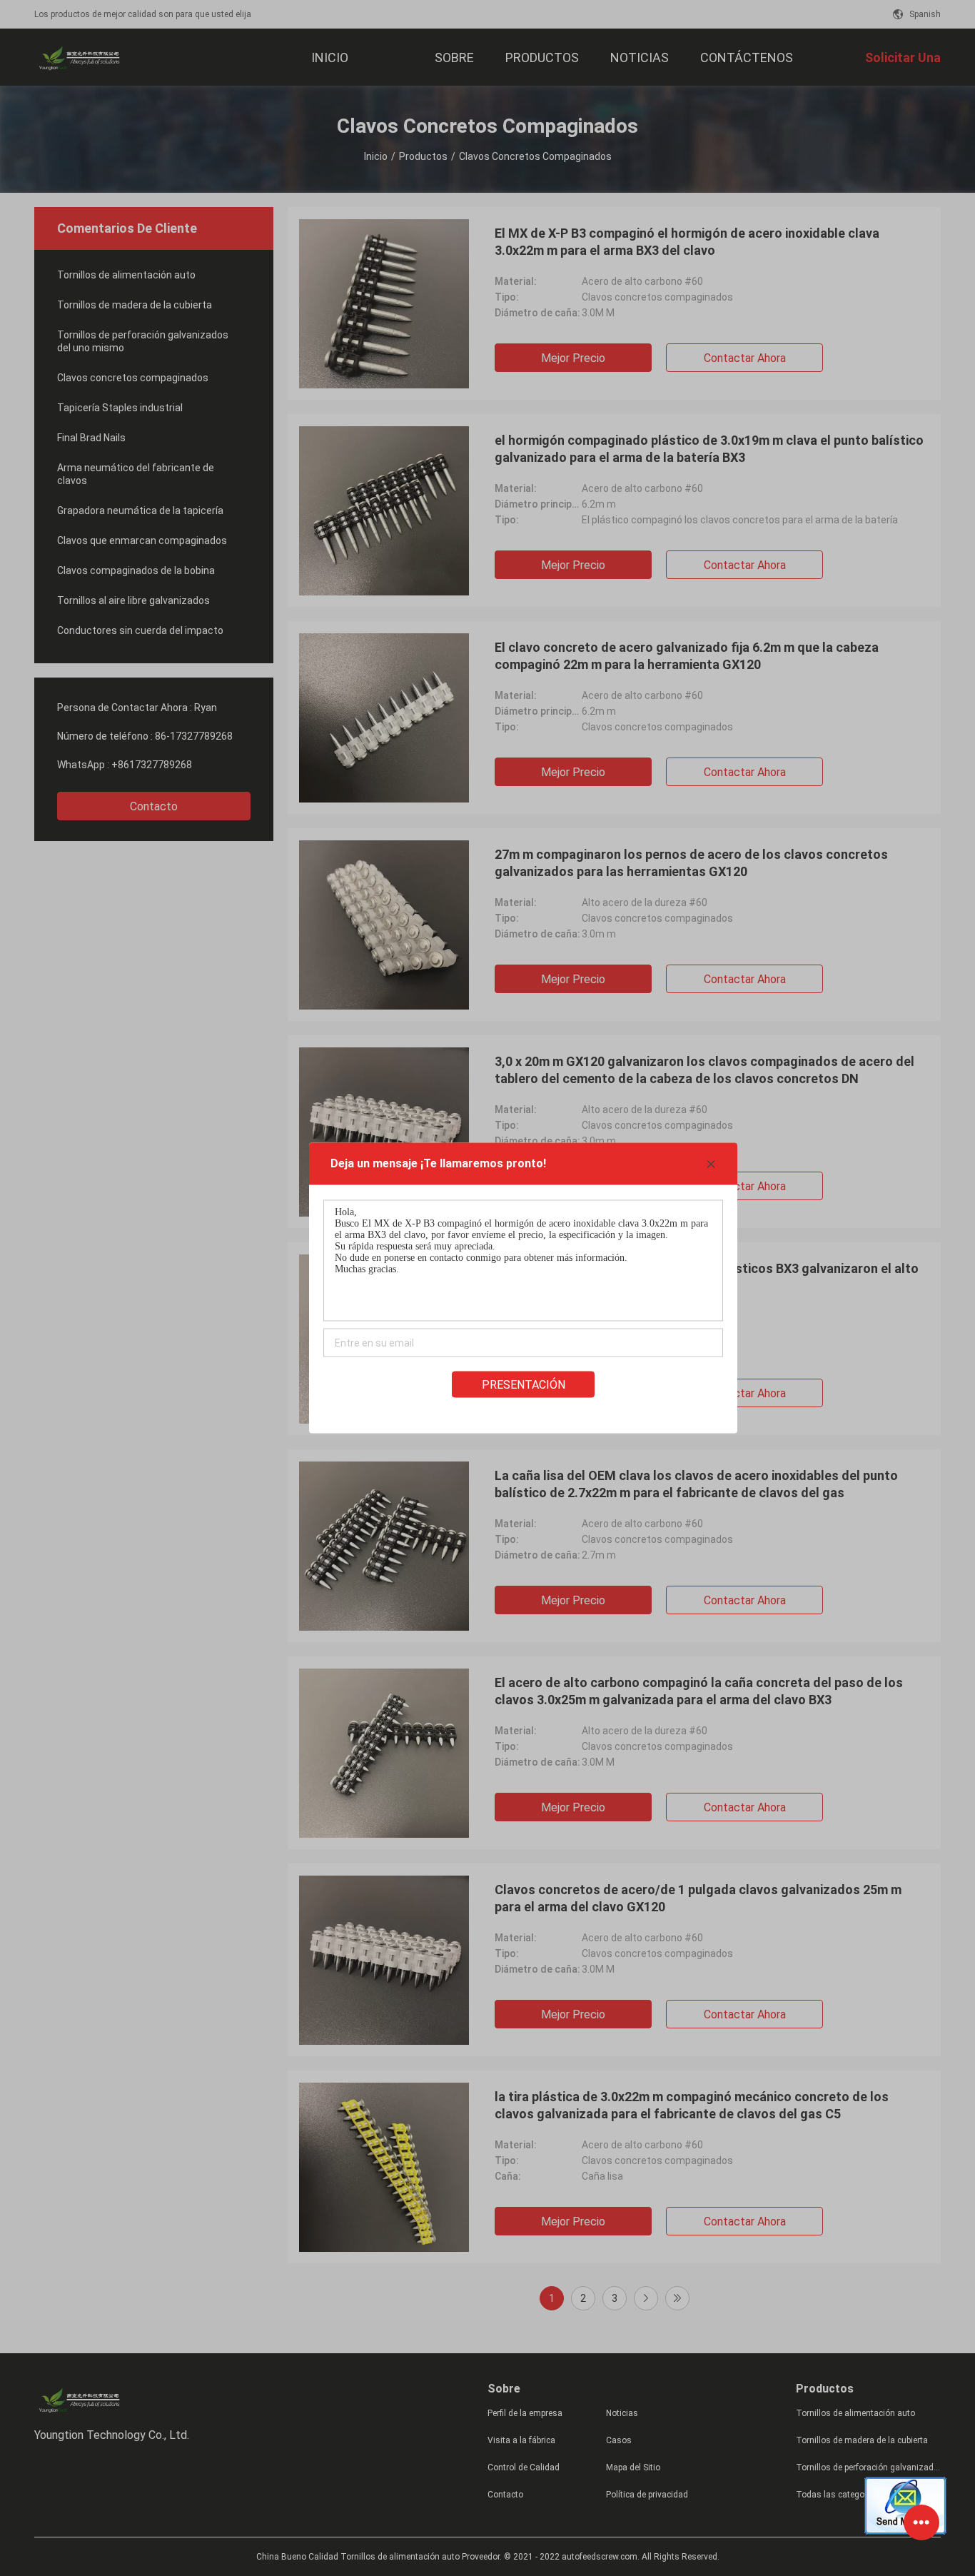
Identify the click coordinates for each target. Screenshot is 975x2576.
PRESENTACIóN (524, 1385)
